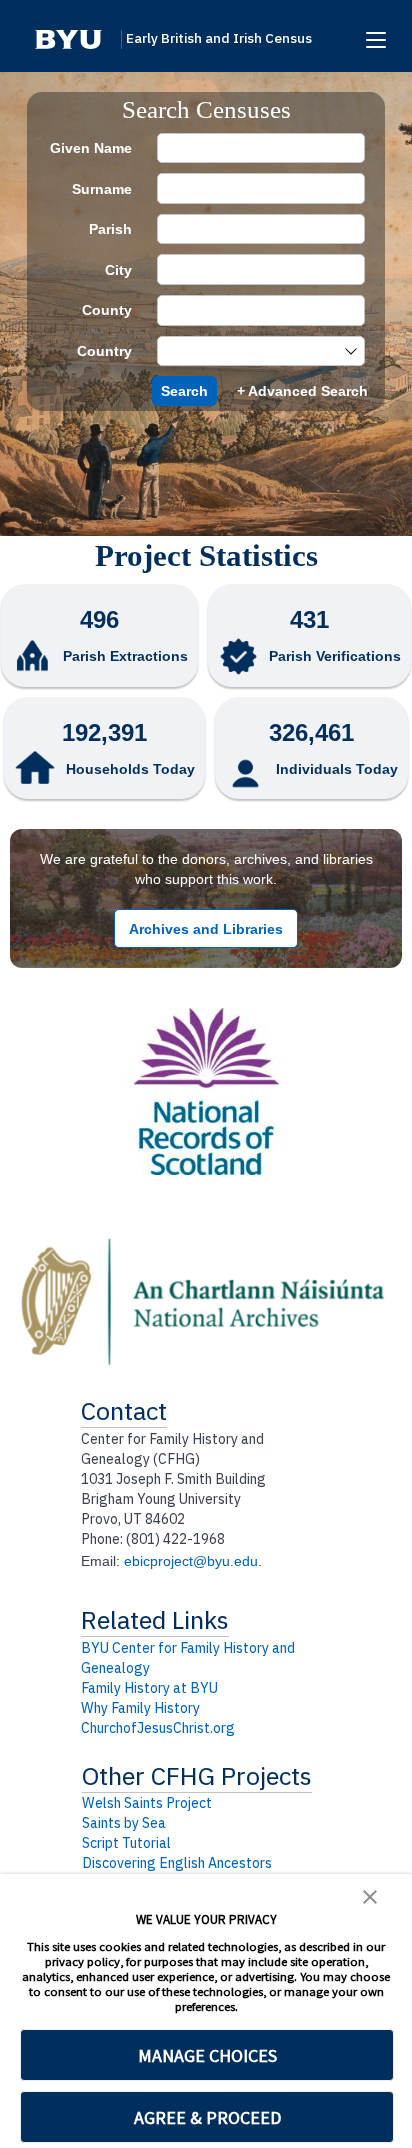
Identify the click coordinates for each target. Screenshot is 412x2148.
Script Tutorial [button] (126, 1843)
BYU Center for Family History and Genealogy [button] (188, 1658)
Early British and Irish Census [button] (219, 38)
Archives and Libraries (206, 929)
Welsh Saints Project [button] (147, 1803)
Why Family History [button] (140, 1708)
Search (184, 391)
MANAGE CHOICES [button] (207, 2055)
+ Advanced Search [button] (302, 391)
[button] (68, 39)
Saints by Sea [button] (124, 1823)
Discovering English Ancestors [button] (177, 1863)
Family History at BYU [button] (149, 1688)
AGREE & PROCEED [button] (207, 2117)
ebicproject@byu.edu (191, 1561)
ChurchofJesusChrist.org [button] (158, 1728)
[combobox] (251, 351)
